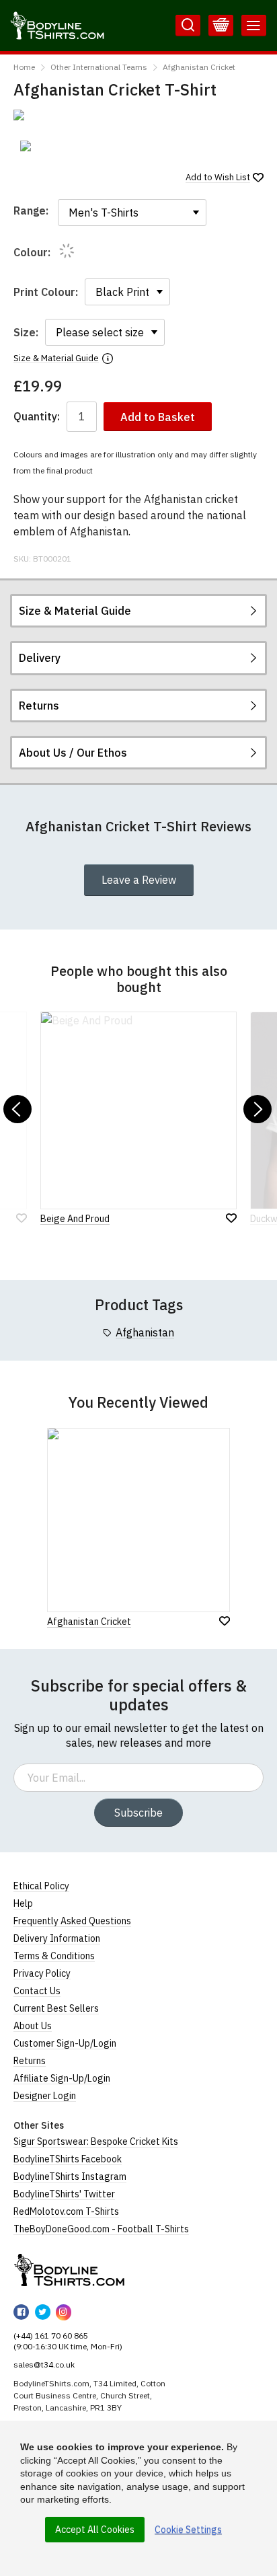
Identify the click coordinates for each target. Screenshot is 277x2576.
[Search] (188, 26)
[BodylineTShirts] (69, 2270)
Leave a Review (139, 880)
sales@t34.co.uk (44, 2364)
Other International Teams (99, 67)
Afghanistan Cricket (199, 67)
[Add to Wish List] (225, 1621)
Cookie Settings (188, 2530)
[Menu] (254, 26)
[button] (17, 1109)
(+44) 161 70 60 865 (51, 2336)
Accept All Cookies (95, 2530)
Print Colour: (46, 292)
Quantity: (37, 417)
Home (24, 67)
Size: (26, 332)
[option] (45, 146)
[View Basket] (221, 26)
